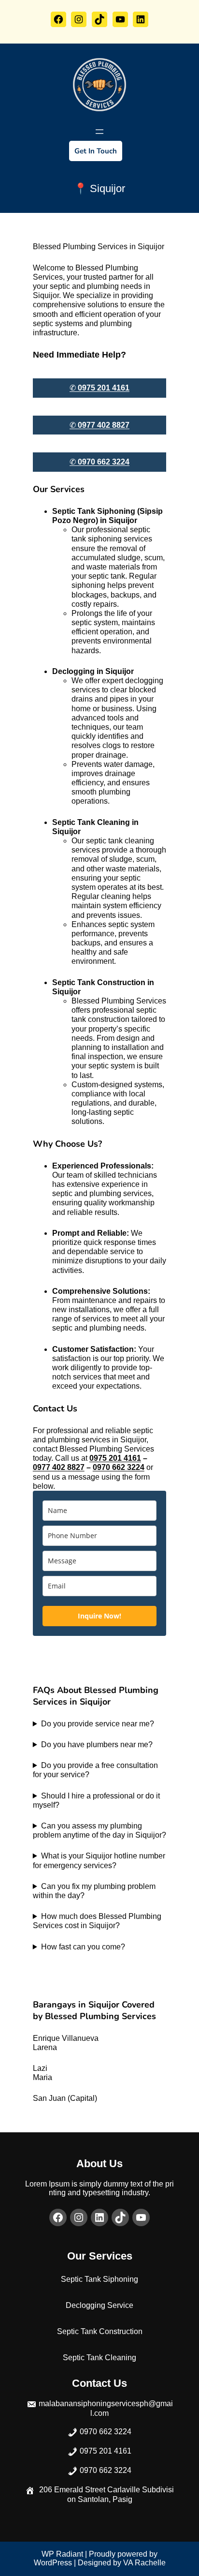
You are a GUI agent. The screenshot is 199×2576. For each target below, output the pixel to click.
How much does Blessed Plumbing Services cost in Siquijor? (97, 1921)
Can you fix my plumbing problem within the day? (94, 1891)
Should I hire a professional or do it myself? (96, 1800)
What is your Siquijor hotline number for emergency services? (99, 1860)
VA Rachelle (144, 2563)
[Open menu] (99, 132)
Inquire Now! (99, 1616)
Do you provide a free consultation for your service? (95, 1770)
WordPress (53, 2563)
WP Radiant (62, 2554)
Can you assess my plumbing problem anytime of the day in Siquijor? (99, 1830)
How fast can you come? (83, 1947)
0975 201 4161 (115, 1458)
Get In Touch (96, 151)
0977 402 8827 (59, 1467)
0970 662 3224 (119, 1467)
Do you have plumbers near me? (97, 1745)
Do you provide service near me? (98, 1724)
